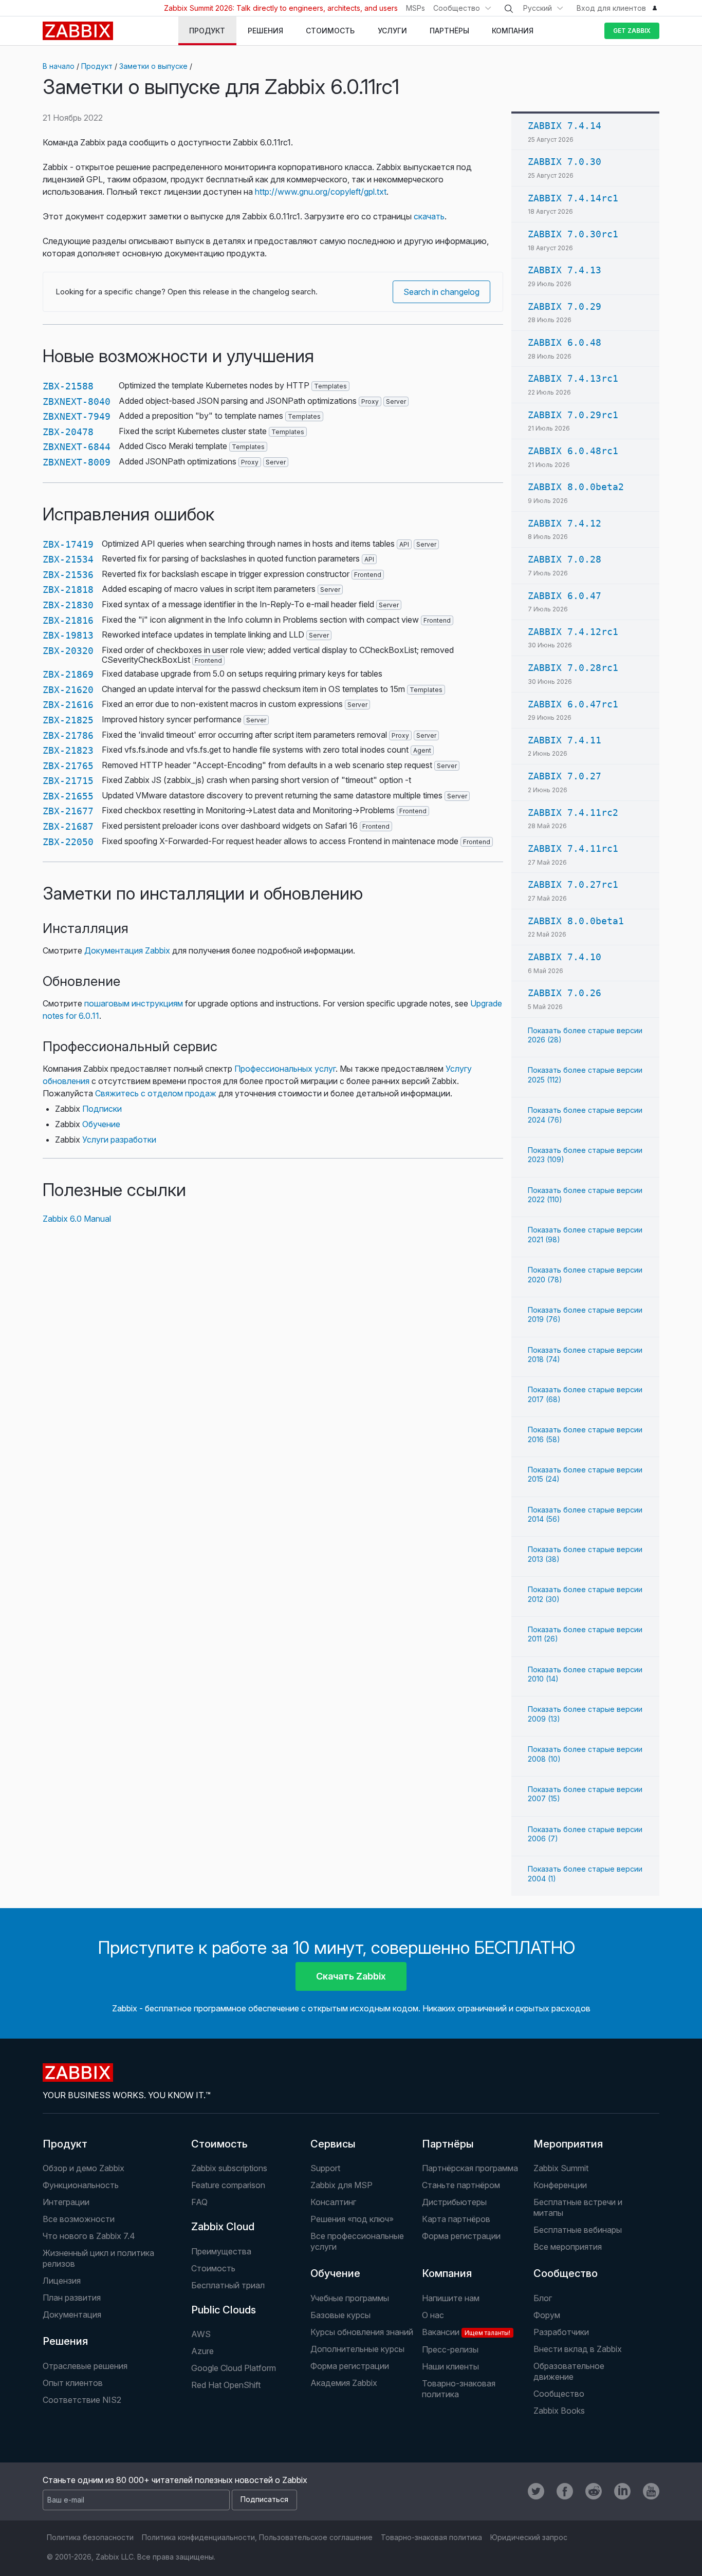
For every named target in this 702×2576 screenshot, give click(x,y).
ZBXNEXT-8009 (77, 462)
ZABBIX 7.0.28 (565, 559)
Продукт (97, 66)
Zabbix (78, 31)
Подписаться (264, 2499)
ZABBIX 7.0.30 (565, 162)
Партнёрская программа (470, 2168)
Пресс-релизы (450, 2349)
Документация (72, 2314)
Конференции (560, 2185)
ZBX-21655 (68, 796)
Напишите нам (451, 2298)
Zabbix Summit (561, 2168)
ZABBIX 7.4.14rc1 (573, 198)
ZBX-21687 (68, 826)
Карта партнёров (456, 2219)
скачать (429, 216)
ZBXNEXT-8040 (77, 402)
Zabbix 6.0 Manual (77, 1219)
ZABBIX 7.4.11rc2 (573, 813)
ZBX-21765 (68, 766)
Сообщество (457, 8)
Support (325, 2168)
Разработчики (561, 2332)
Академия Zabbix (344, 2383)
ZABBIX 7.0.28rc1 (573, 668)
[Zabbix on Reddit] (594, 2491)
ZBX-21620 (68, 690)
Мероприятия (568, 2144)
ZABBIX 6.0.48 (565, 342)
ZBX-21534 (68, 559)
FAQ (199, 2202)
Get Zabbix (632, 31)
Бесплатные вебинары (578, 2230)
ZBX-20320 (68, 651)
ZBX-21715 (68, 781)
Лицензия (62, 2281)
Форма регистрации (461, 2236)
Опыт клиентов (73, 2383)
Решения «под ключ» (352, 2219)
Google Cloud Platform (234, 2368)
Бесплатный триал (228, 2285)
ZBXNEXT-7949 (77, 416)
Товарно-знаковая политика (459, 2389)
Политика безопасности (90, 2537)
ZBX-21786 (68, 735)
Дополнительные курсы (357, 2349)
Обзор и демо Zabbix (84, 2168)
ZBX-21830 (68, 605)
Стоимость (219, 2144)
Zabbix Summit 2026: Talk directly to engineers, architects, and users (281, 8)
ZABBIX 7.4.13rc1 (573, 378)
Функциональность (81, 2185)
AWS (201, 2334)
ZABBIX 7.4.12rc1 (573, 632)
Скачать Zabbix (351, 1976)
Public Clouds (224, 2310)
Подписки (102, 1109)
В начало (59, 66)
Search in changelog (441, 292)
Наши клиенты (450, 2366)
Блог (543, 2298)
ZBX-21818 (68, 590)
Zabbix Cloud (223, 2227)
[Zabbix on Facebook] (565, 2491)
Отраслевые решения (85, 2366)
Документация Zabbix (127, 950)
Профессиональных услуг (285, 1069)
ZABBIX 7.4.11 (565, 740)
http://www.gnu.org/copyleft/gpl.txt (321, 192)
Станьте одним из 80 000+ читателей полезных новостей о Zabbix (175, 2480)
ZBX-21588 (68, 386)
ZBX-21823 (68, 750)
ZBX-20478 (68, 432)
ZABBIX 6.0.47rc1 (573, 704)
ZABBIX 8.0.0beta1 (576, 921)
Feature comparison (228, 2185)
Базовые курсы (340, 2315)
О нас (433, 2315)
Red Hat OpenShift (226, 2385)
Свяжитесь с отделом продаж (156, 1093)
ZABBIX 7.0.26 (565, 993)
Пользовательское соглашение (316, 2537)
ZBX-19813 (68, 635)
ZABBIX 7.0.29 (565, 306)
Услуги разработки (119, 1140)
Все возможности (79, 2219)
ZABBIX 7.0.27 (565, 776)
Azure (202, 2351)
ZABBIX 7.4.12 (565, 523)
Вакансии (466, 2332)
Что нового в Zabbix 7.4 (89, 2236)
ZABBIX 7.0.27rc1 (573, 884)
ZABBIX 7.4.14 (565, 126)
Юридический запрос (529, 2537)
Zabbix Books (559, 2411)
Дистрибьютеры (454, 2202)
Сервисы (333, 2144)
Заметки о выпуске (153, 66)
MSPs (415, 8)
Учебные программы (350, 2298)
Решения (65, 2341)
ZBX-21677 (68, 811)
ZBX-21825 (68, 720)
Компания (447, 2273)
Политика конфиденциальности (198, 2537)
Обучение (101, 1124)
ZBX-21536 (68, 575)
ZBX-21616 (68, 705)
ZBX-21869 (68, 674)
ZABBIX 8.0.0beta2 (576, 487)
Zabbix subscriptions (229, 2168)
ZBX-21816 (68, 620)
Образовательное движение (569, 2371)
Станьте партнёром (461, 2185)
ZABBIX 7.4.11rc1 (573, 848)
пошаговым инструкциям (134, 1003)
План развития (72, 2298)
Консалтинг (333, 2202)
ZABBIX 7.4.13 (565, 270)
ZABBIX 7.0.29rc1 (573, 415)
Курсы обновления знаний (362, 2332)
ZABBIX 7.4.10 (565, 957)
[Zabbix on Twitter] (536, 2491)
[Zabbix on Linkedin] (622, 2491)
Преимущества (221, 2251)
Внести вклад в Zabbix (578, 2349)
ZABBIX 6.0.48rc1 (573, 451)
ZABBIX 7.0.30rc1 (573, 234)
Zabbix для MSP (341, 2185)
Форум (547, 2315)
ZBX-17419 (68, 544)
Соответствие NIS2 (82, 2400)
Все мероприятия (568, 2247)
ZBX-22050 (68, 842)
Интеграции (66, 2202)
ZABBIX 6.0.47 (565, 596)
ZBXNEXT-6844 (77, 447)
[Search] (509, 9)
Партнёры (448, 2144)
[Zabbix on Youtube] (651, 2491)
